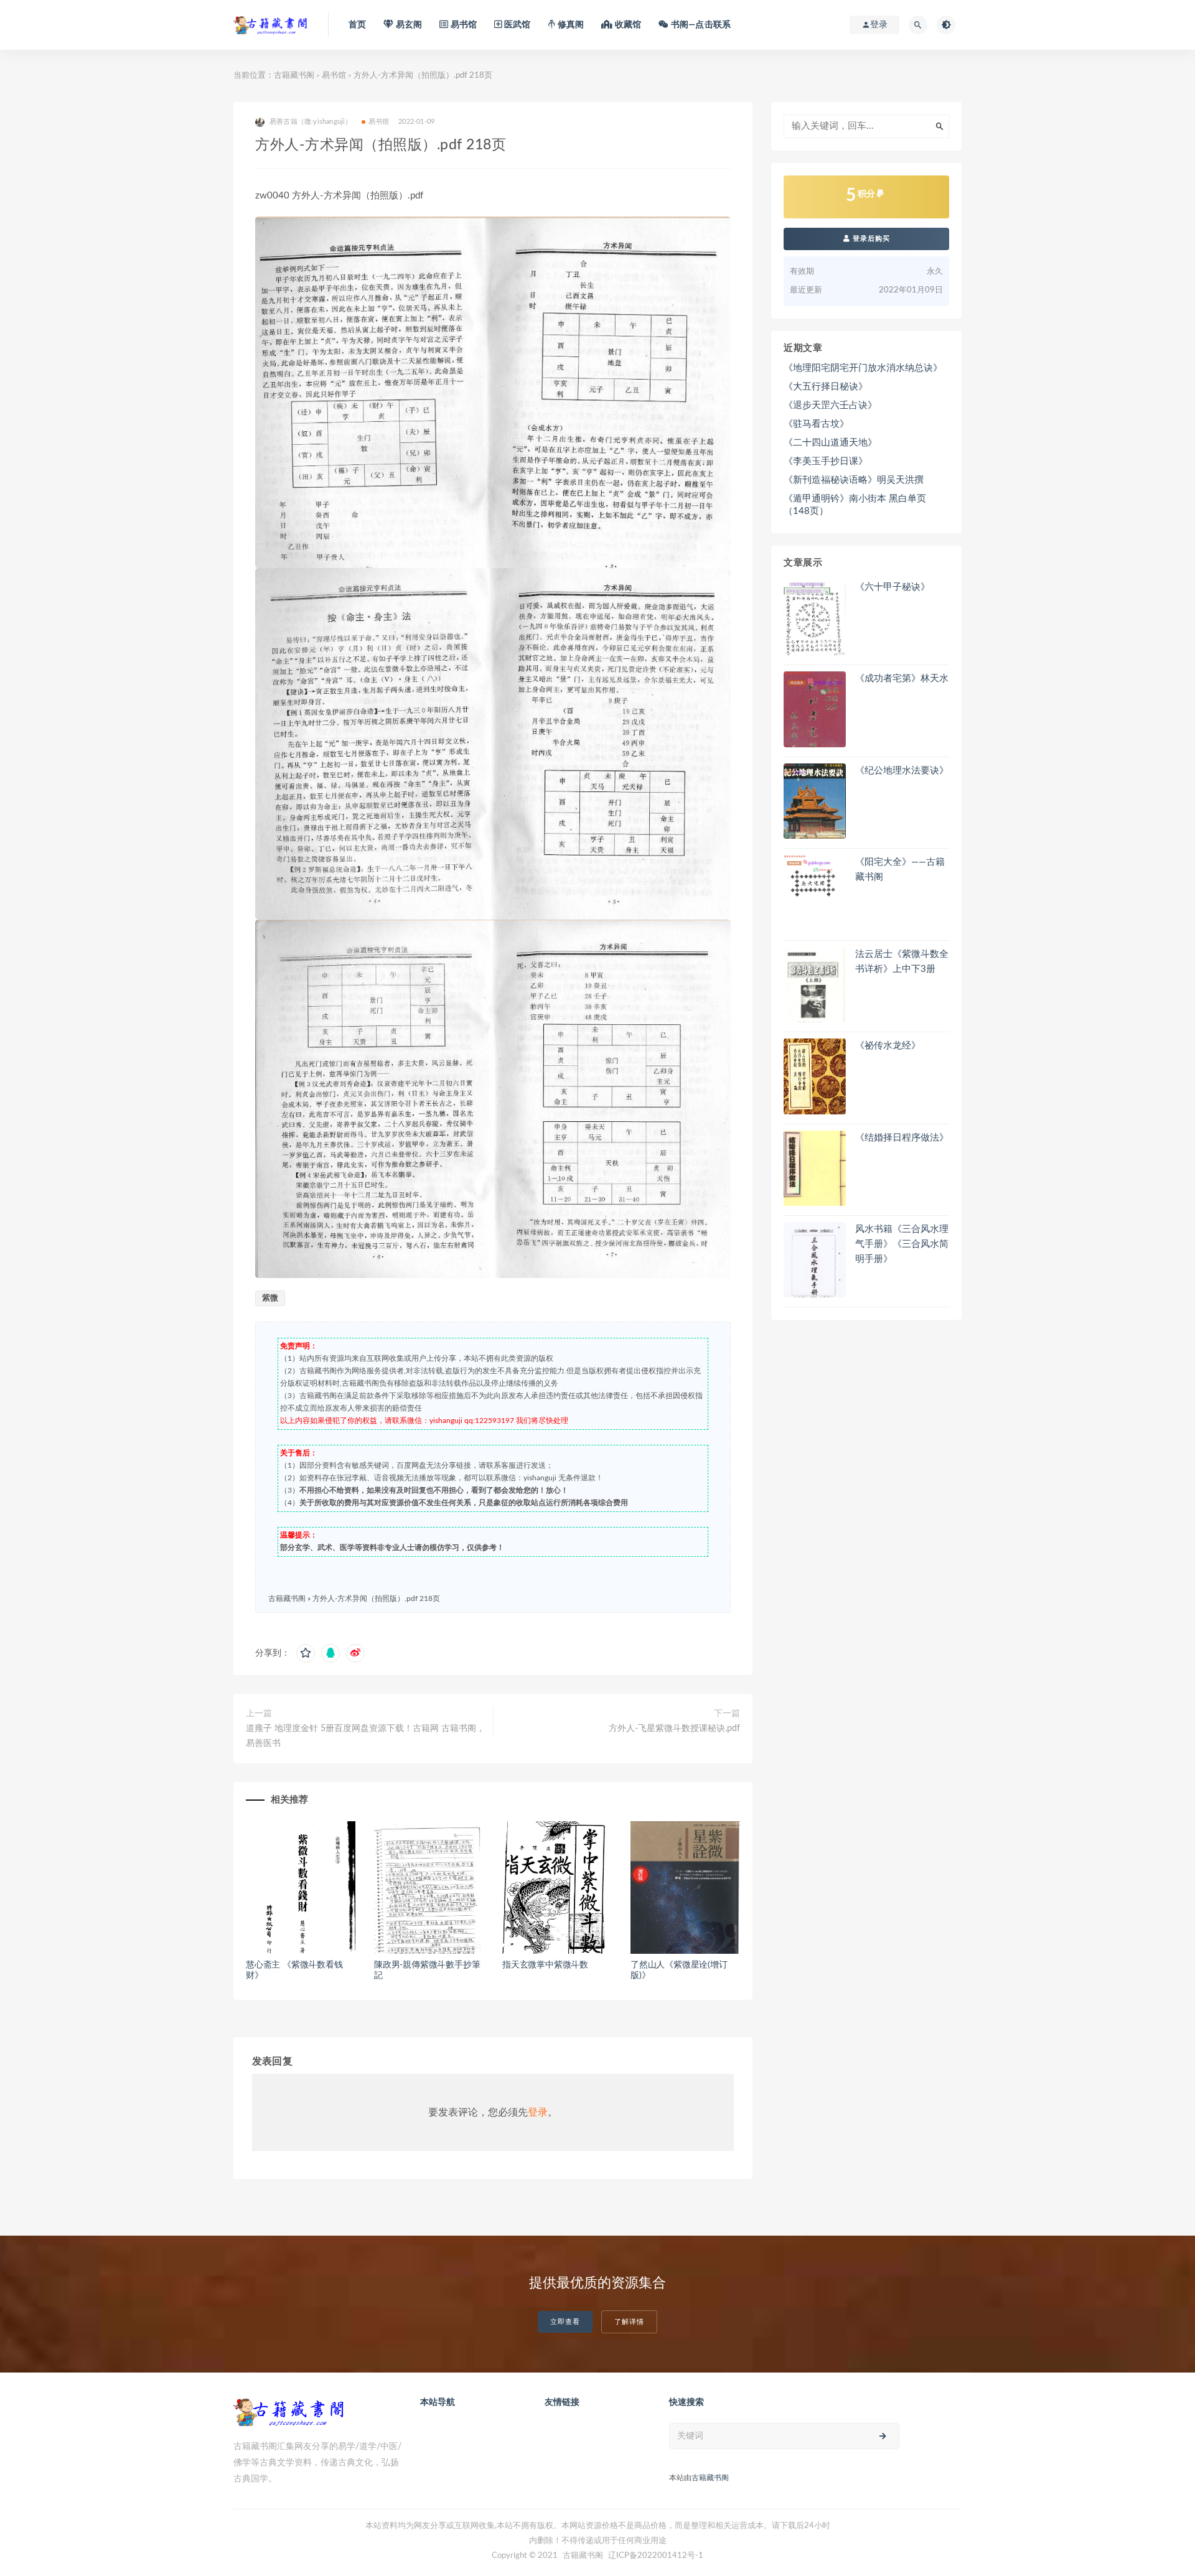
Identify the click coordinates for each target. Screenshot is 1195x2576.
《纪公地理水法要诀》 (902, 771)
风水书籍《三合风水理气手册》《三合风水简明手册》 (902, 1244)
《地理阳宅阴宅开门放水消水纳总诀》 (863, 368)
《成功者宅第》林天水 (902, 679)
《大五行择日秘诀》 (826, 387)
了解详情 (629, 2322)
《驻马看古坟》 (816, 424)
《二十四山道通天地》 (830, 443)
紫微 (270, 1298)
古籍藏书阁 (294, 76)
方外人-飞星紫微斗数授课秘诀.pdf (674, 1729)
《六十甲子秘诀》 (893, 587)
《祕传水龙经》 (888, 1046)
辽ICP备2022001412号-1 (656, 2556)
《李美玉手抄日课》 (826, 461)
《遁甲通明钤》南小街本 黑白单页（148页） (855, 505)
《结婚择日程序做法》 (902, 1138)
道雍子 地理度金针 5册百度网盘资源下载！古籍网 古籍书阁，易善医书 (365, 1736)
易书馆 (334, 76)
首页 (357, 25)
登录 (538, 2112)
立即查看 (565, 2322)
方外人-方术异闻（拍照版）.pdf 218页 (376, 1598)
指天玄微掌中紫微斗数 (545, 1965)
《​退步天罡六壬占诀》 (830, 405)
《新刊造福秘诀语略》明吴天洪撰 (854, 480)
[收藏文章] (306, 1653)
